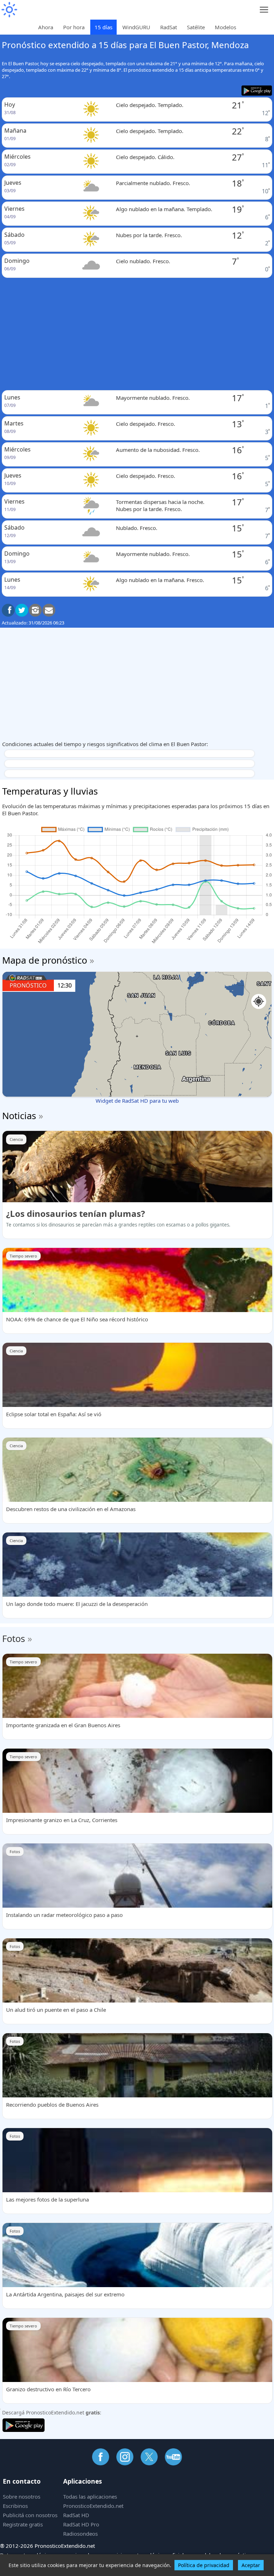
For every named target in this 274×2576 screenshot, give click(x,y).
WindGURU (136, 27)
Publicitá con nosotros (30, 2515)
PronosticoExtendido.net (93, 2506)
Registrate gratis (23, 2524)
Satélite (196, 27)
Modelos (225, 27)
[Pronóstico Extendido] (9, 10)
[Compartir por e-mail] (49, 610)
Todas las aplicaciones (90, 2496)
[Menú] (264, 10)
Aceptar (251, 2565)
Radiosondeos (80, 2534)
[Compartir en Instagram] (35, 610)
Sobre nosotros (22, 2496)
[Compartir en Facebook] (8, 610)
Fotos (14, 1638)
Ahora (46, 27)
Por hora (74, 27)
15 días (103, 27)
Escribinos (15, 2506)
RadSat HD (76, 2515)
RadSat (169, 27)
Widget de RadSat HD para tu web (137, 1101)
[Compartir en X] (22, 610)
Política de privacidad (204, 2565)
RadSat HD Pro (81, 2524)
